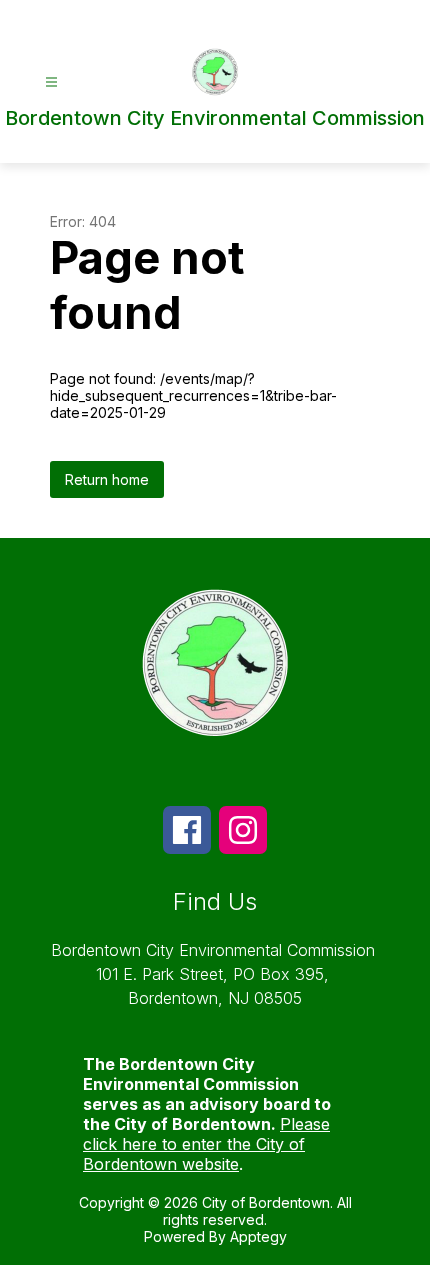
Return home (107, 479)
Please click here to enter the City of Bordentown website (206, 1144)
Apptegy (258, 1236)
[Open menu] (51, 82)
